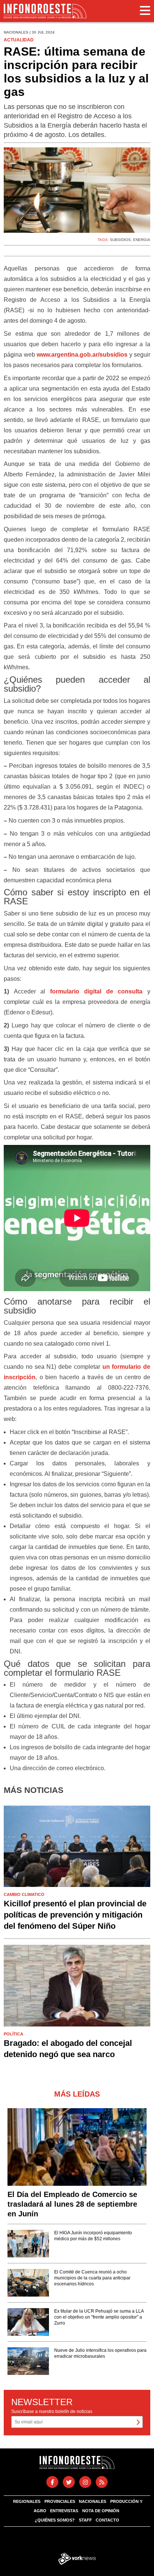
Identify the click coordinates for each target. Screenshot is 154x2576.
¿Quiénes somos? (55, 2520)
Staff (85, 2520)
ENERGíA (142, 240)
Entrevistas (64, 2511)
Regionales (27, 2501)
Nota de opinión (101, 2511)
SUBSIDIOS (120, 240)
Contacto (107, 2520)
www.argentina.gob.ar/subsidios (82, 355)
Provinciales (60, 2501)
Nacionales (93, 2501)
